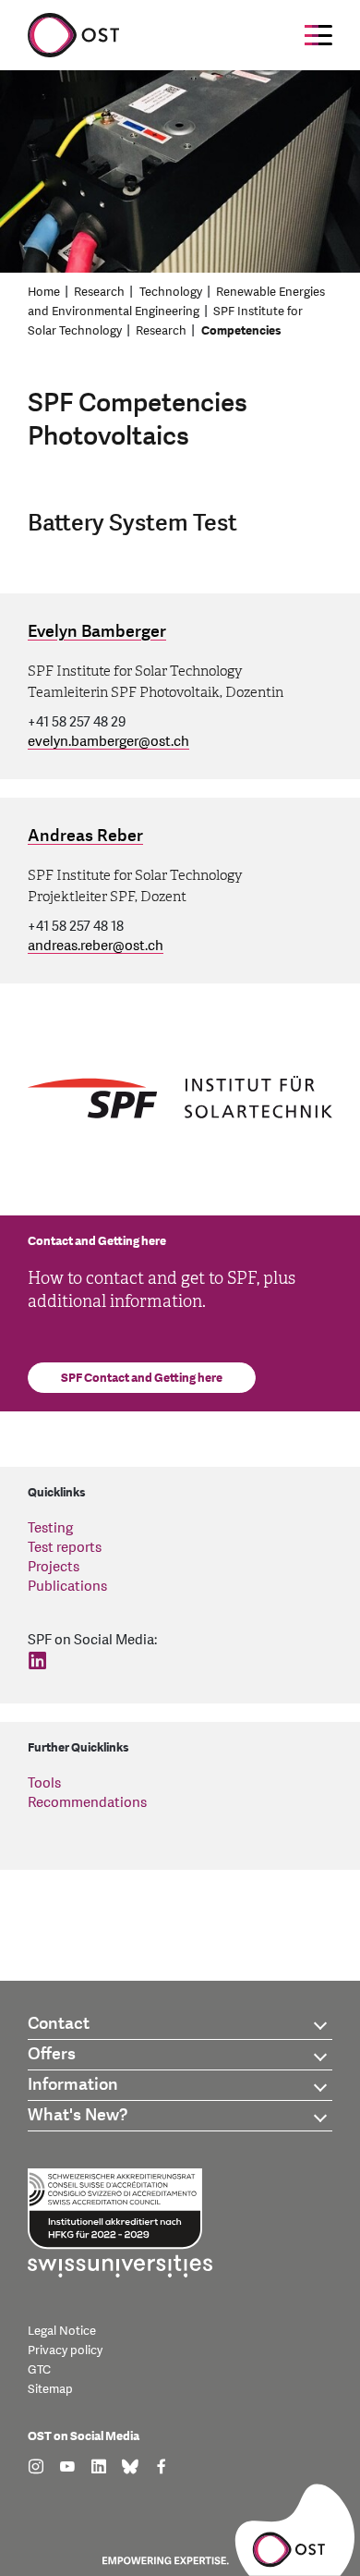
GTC (39, 2370)
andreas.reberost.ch (96, 946)
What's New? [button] (78, 2115)
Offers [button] (52, 2054)
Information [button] (73, 2085)
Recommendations (87, 1803)
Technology (171, 292)
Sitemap (50, 2389)
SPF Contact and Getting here (142, 1378)
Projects (54, 1567)
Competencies (241, 331)
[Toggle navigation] (318, 35)
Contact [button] (59, 2024)
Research (99, 292)
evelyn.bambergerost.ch (108, 742)
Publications (67, 1587)
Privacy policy (65, 2350)
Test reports (65, 1548)
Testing (50, 1528)
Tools (44, 1783)
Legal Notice (62, 2331)
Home (44, 292)
